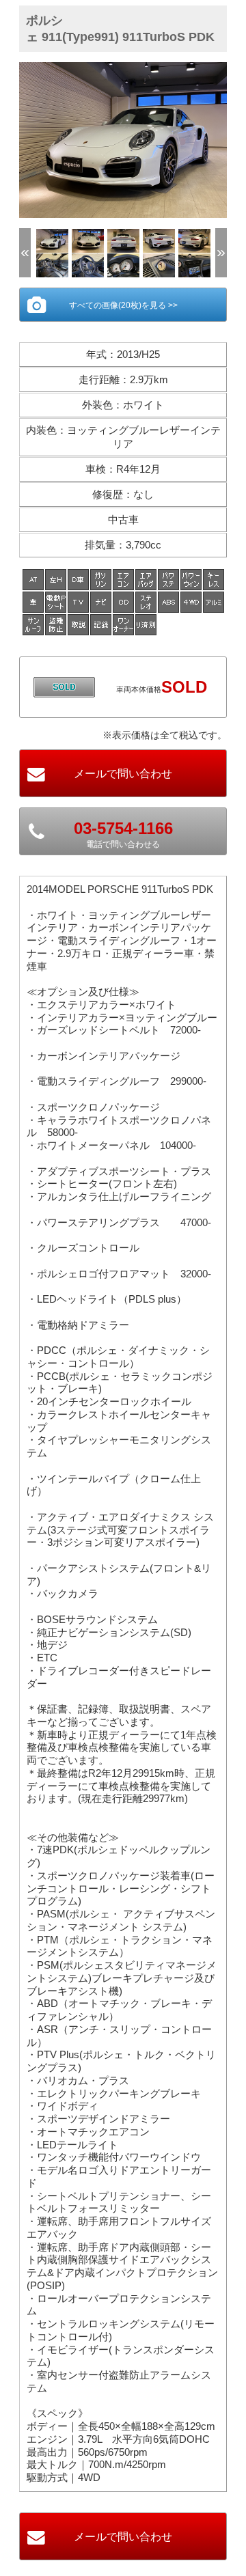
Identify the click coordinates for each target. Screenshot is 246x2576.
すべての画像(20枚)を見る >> (123, 305)
